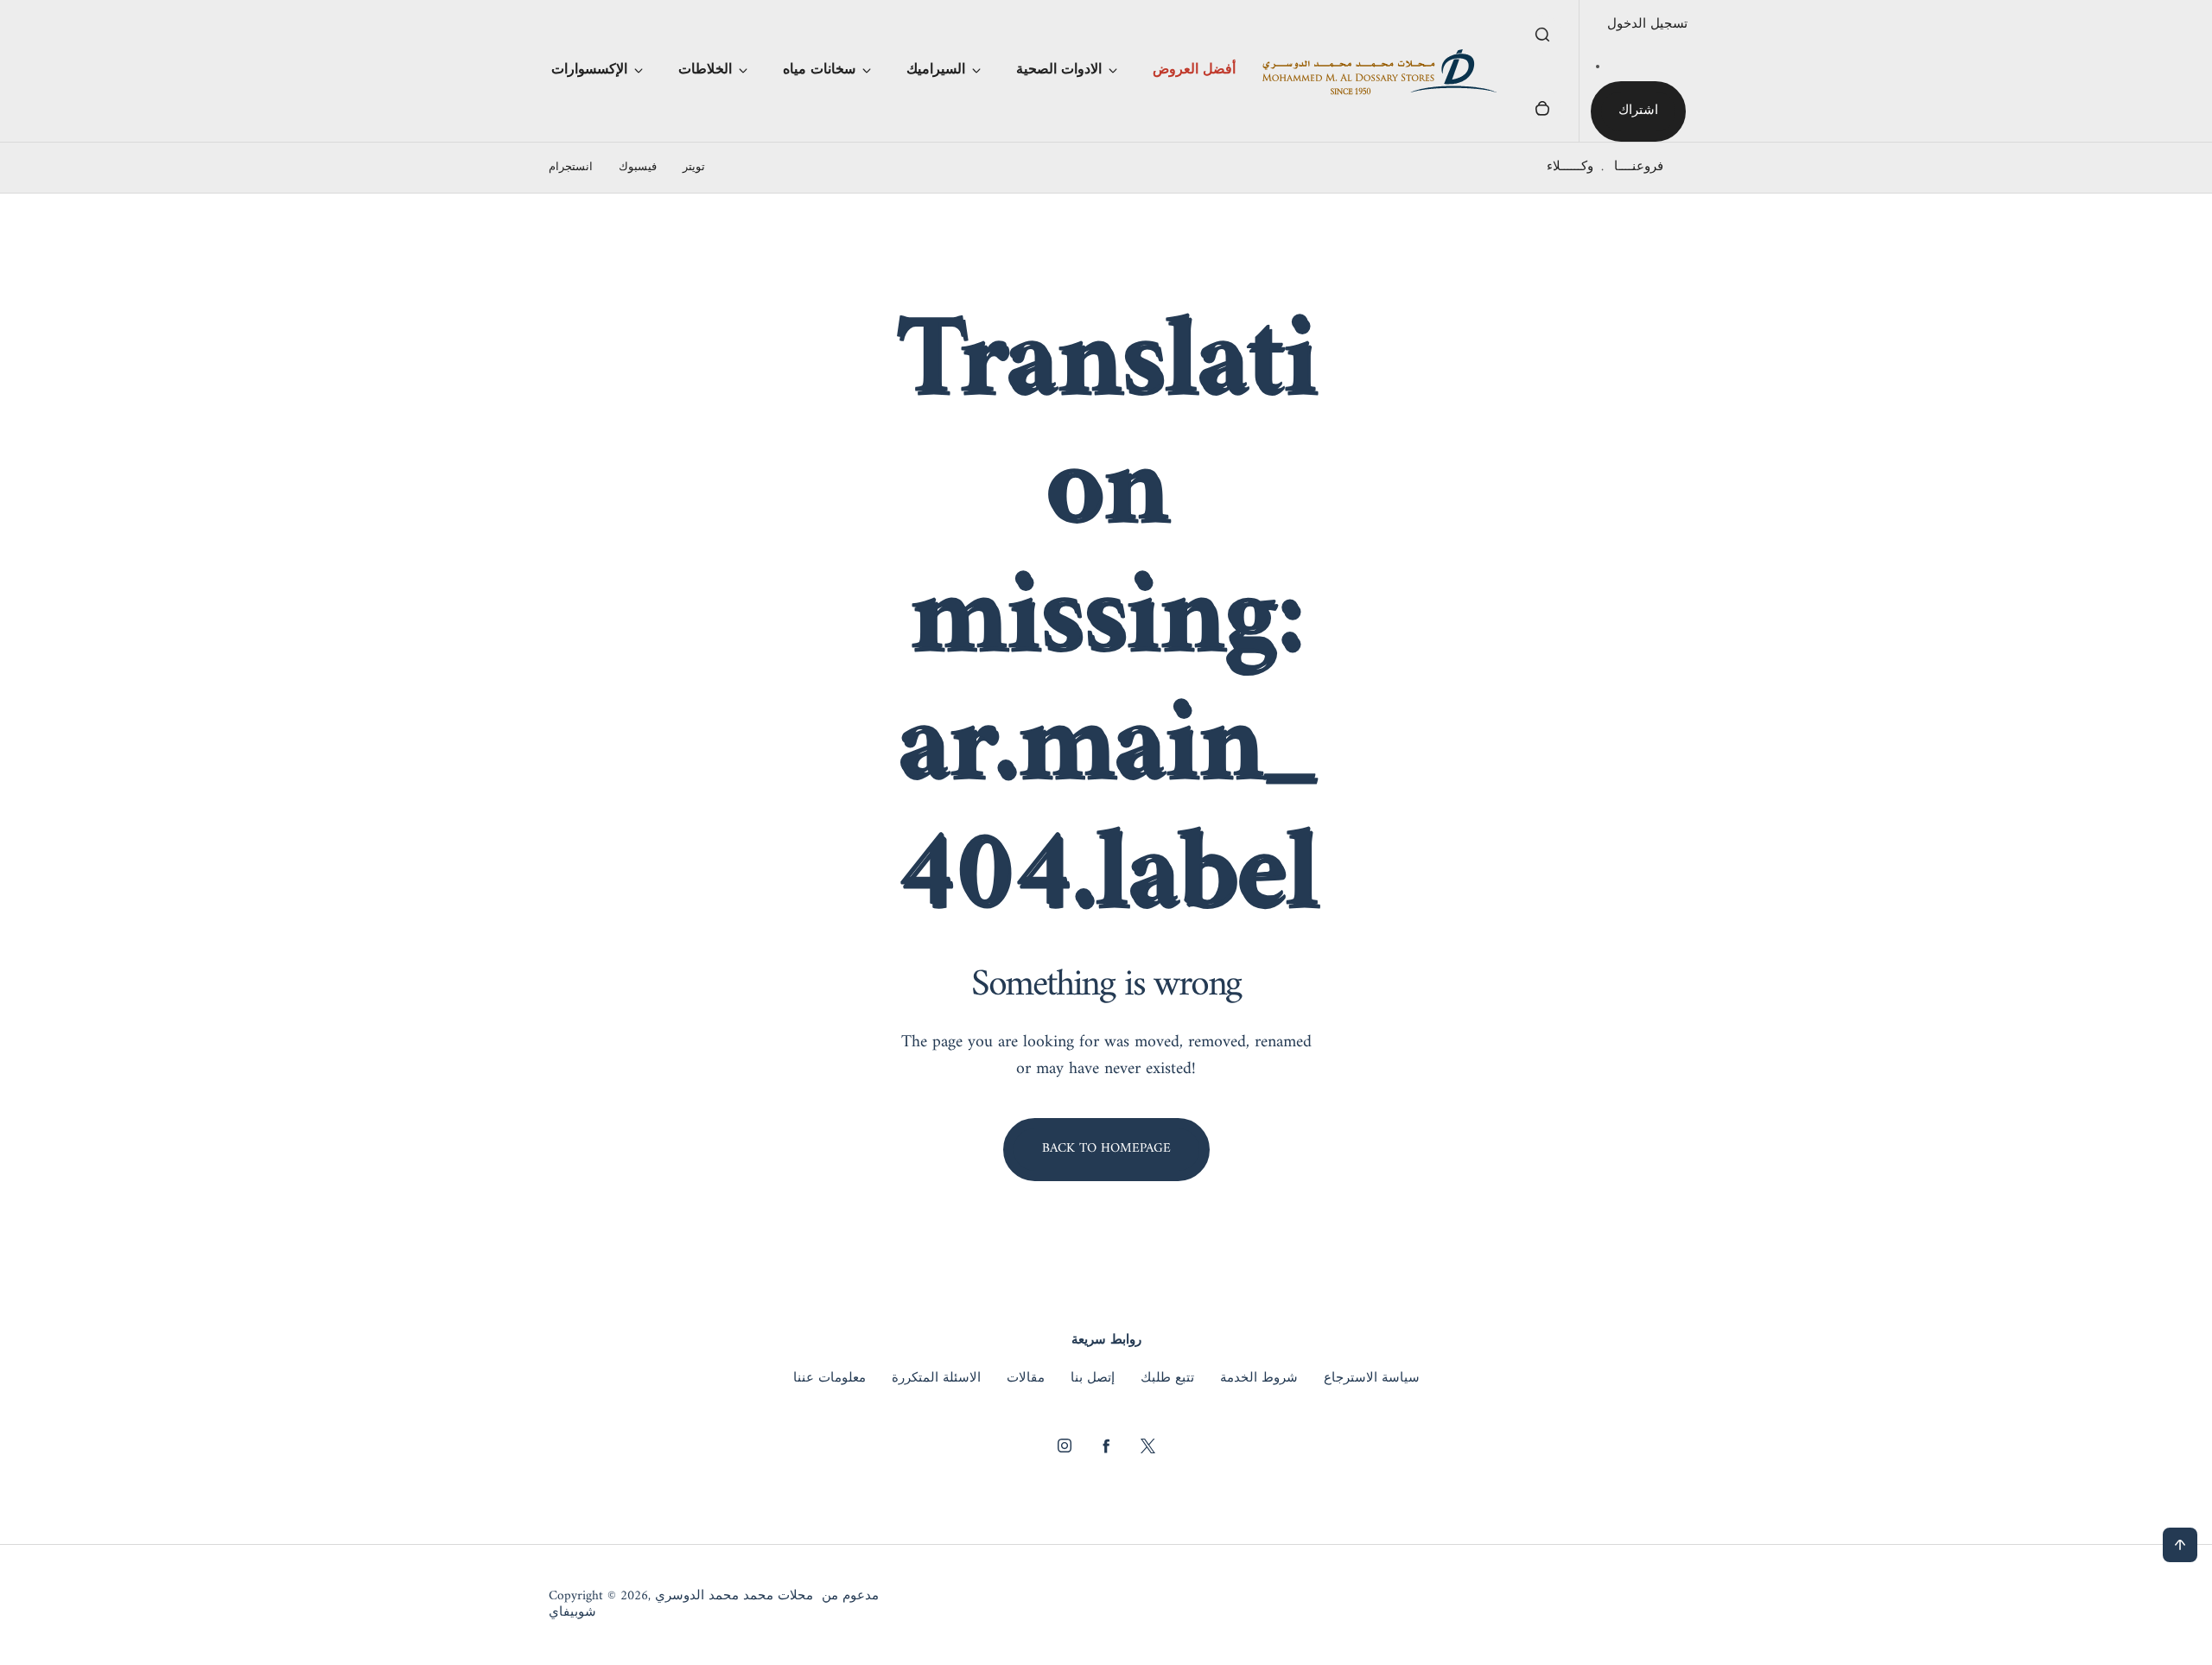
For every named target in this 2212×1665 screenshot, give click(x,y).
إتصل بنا (1093, 1379)
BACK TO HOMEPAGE (1106, 1149)
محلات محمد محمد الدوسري (734, 1597)
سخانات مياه (819, 70)
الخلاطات (705, 70)
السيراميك (936, 70)
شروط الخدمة (1259, 1379)
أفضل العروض (1194, 70)
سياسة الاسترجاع (1372, 1379)
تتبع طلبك (1167, 1379)
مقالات (1026, 1379)
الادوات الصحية (1059, 70)
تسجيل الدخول (1647, 25)
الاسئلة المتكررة (936, 1379)
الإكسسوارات (589, 70)
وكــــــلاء (1570, 167)
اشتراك (1638, 111)
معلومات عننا (829, 1379)
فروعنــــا (1639, 167)
